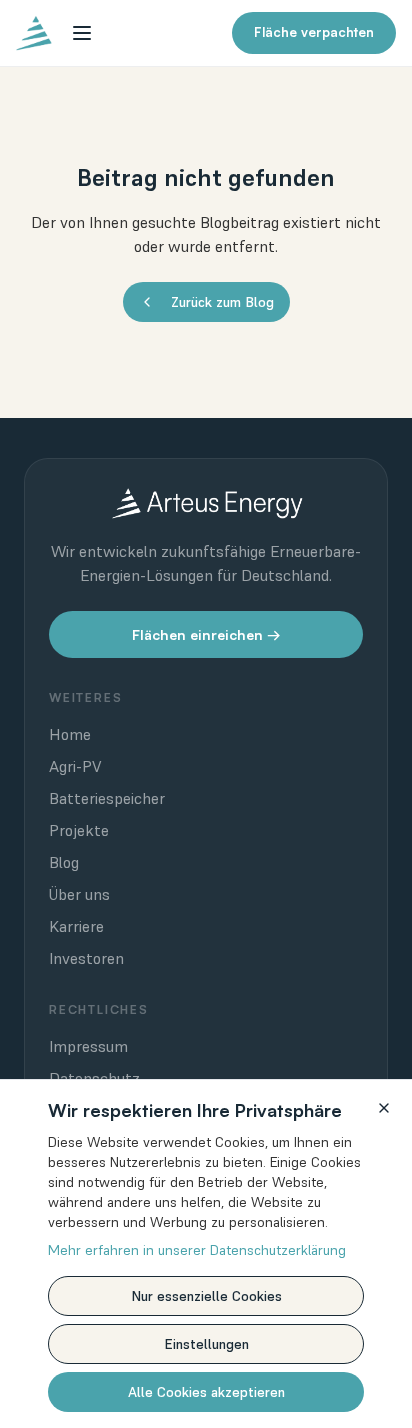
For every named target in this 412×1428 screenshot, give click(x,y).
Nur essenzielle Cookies (206, 1296)
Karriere (76, 926)
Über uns (79, 894)
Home (70, 734)
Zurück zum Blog (222, 302)
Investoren (86, 958)
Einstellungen (206, 1344)
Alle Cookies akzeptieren (206, 1392)
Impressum (88, 1046)
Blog (64, 862)
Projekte (79, 830)
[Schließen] (384, 1108)
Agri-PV (75, 766)
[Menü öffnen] (82, 33)
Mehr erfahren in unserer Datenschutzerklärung (197, 1250)
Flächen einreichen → (206, 634)
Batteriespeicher (107, 798)
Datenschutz (94, 1078)
